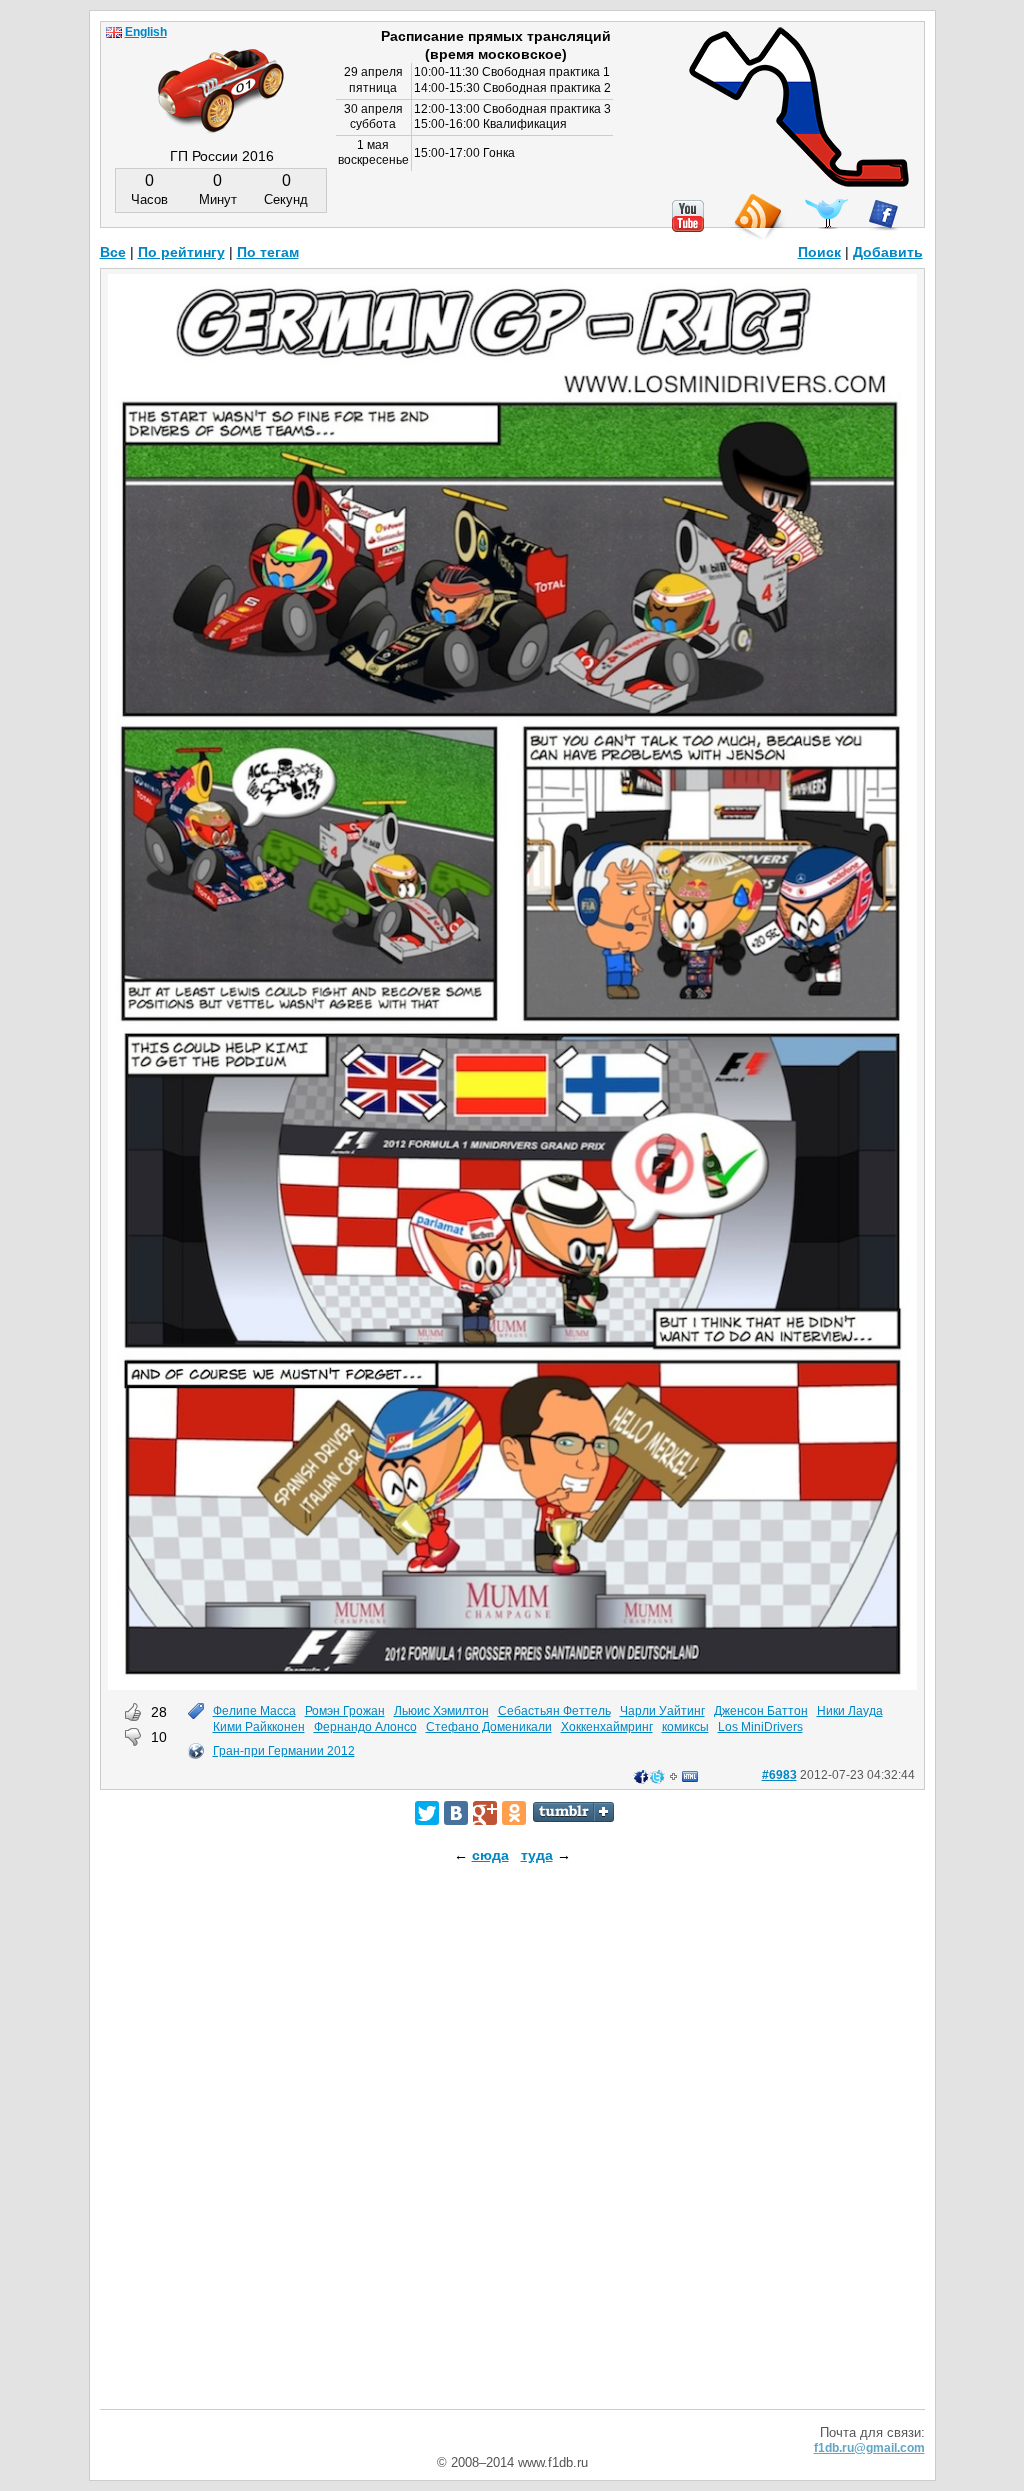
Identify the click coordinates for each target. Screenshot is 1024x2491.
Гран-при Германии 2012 (284, 1751)
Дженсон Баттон (761, 1711)
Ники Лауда (850, 1711)
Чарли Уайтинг (662, 1711)
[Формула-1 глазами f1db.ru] (221, 74)
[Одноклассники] (514, 1813)
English (146, 32)
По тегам (268, 252)
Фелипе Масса (254, 1711)
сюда (490, 1855)
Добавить (888, 252)
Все (113, 252)
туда (537, 1855)
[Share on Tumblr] (573, 1812)
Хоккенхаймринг (607, 1727)
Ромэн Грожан (345, 1711)
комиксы (685, 1727)
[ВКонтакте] (456, 1813)
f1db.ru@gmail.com (869, 2448)
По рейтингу (181, 252)
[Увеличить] (512, 1685)
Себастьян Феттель (554, 1711)
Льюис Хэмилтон (441, 1711)
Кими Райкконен (259, 1727)
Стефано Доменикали (489, 1727)
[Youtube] (688, 216)
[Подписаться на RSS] (757, 217)
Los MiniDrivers (760, 1727)
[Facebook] (883, 215)
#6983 (779, 1775)
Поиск (819, 252)
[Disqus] (512, 2154)
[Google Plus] (485, 1813)
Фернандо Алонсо (365, 1727)
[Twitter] (427, 1813)
